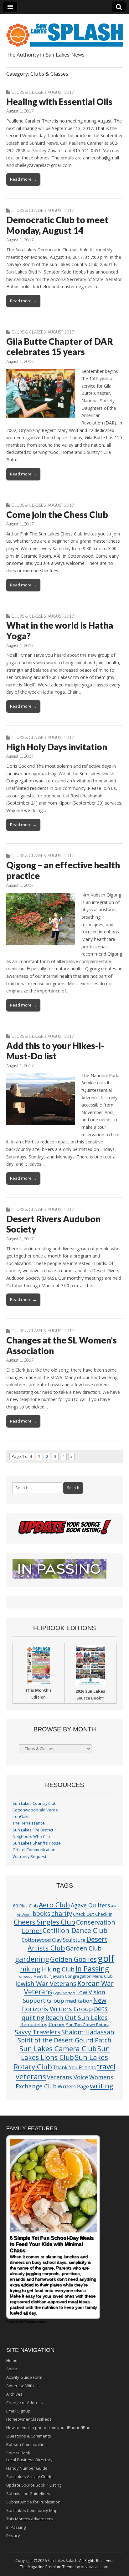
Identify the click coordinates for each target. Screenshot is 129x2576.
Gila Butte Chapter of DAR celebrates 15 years (60, 347)
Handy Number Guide (27, 2468)
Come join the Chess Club (57, 515)
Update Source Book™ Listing (34, 2485)
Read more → (23, 179)
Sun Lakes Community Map (32, 2510)
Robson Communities (26, 2444)
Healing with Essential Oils (59, 102)
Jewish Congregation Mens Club (82, 1976)
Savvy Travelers (38, 2032)
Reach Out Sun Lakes (77, 2017)
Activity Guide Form (24, 2377)
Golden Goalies (73, 1959)
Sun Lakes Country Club (35, 1803)
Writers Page (73, 2086)
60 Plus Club (25, 1906)
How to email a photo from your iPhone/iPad (48, 2428)
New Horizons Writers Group (64, 2004)
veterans (31, 2076)
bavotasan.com (95, 2567)
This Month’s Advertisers (30, 2519)
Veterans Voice (68, 2077)
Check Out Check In (93, 1914)
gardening (32, 1959)
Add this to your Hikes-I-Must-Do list (55, 1051)
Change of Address (25, 2403)
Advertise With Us (23, 2386)
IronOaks (21, 1817)
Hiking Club (58, 1969)
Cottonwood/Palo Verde (35, 1810)
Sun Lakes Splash (62, 2561)
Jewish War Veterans (46, 1983)
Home (12, 2360)
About (12, 2369)
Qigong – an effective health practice (63, 870)
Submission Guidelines (28, 2493)
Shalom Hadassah (88, 2032)
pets (101, 2009)
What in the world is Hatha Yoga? (60, 630)
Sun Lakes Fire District (33, 1830)
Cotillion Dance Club (75, 1930)
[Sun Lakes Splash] (64, 31)
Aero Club (54, 1905)
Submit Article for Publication (33, 2502)
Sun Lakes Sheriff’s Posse (37, 1843)
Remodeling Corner (43, 2024)
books (41, 1913)
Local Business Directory (29, 2460)
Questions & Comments (29, 2436)
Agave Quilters (90, 1905)
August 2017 (61, 92)
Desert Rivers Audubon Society (53, 1224)
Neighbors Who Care (32, 1837)
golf (106, 1958)
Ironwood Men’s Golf (34, 1976)
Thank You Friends (74, 2067)
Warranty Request (29, 1857)
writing (102, 2086)
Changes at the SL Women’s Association (62, 1345)
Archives (14, 2394)
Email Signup (18, 2411)
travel (106, 2067)
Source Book (18, 2453)
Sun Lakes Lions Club (65, 2053)
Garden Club (84, 1948)
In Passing (92, 1969)
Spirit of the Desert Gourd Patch (64, 2040)
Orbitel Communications (35, 1850)
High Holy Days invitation (57, 747)
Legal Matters (64, 1993)
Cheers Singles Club (44, 1922)
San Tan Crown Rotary (87, 2025)
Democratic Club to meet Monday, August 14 (57, 225)
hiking (30, 1969)
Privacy (13, 2536)
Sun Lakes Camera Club (58, 2048)
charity (62, 1913)
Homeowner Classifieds (29, 2419)
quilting (33, 2017)
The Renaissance (29, 1823)
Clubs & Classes (28, 92)
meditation (79, 2001)
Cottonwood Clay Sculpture (54, 1940)
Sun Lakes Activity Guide (29, 2477)
